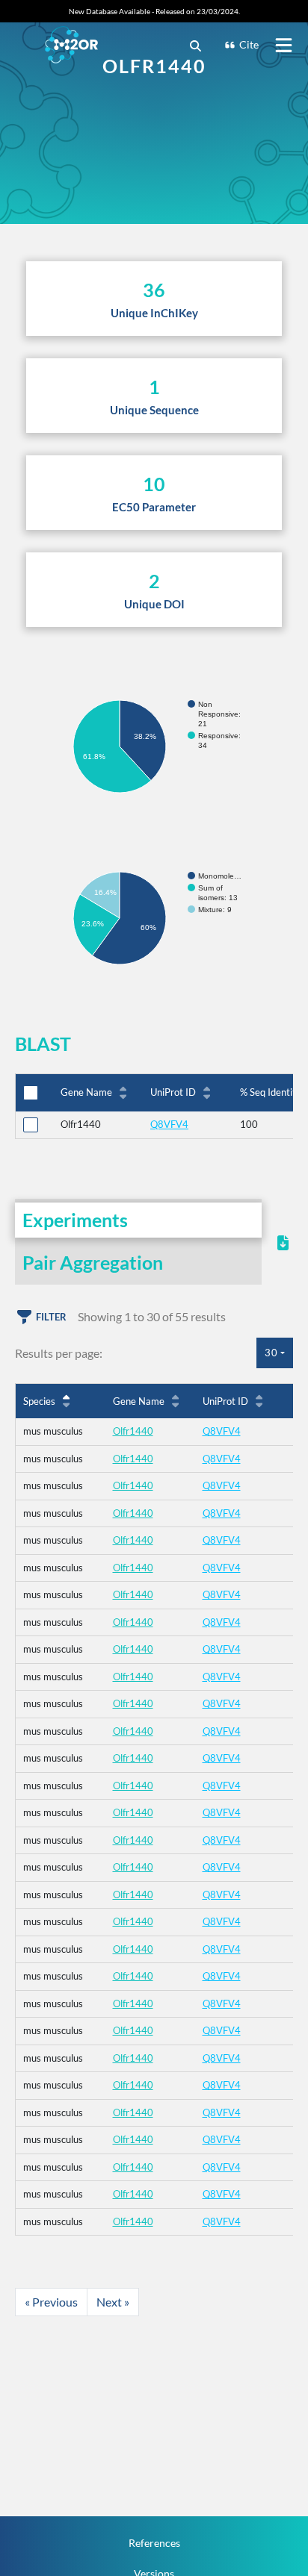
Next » (113, 2302)
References (154, 2543)
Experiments (75, 1220)
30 (271, 1353)
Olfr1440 (133, 1431)
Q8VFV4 (169, 1124)
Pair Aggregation (93, 1262)
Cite (249, 44)
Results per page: (59, 1353)
